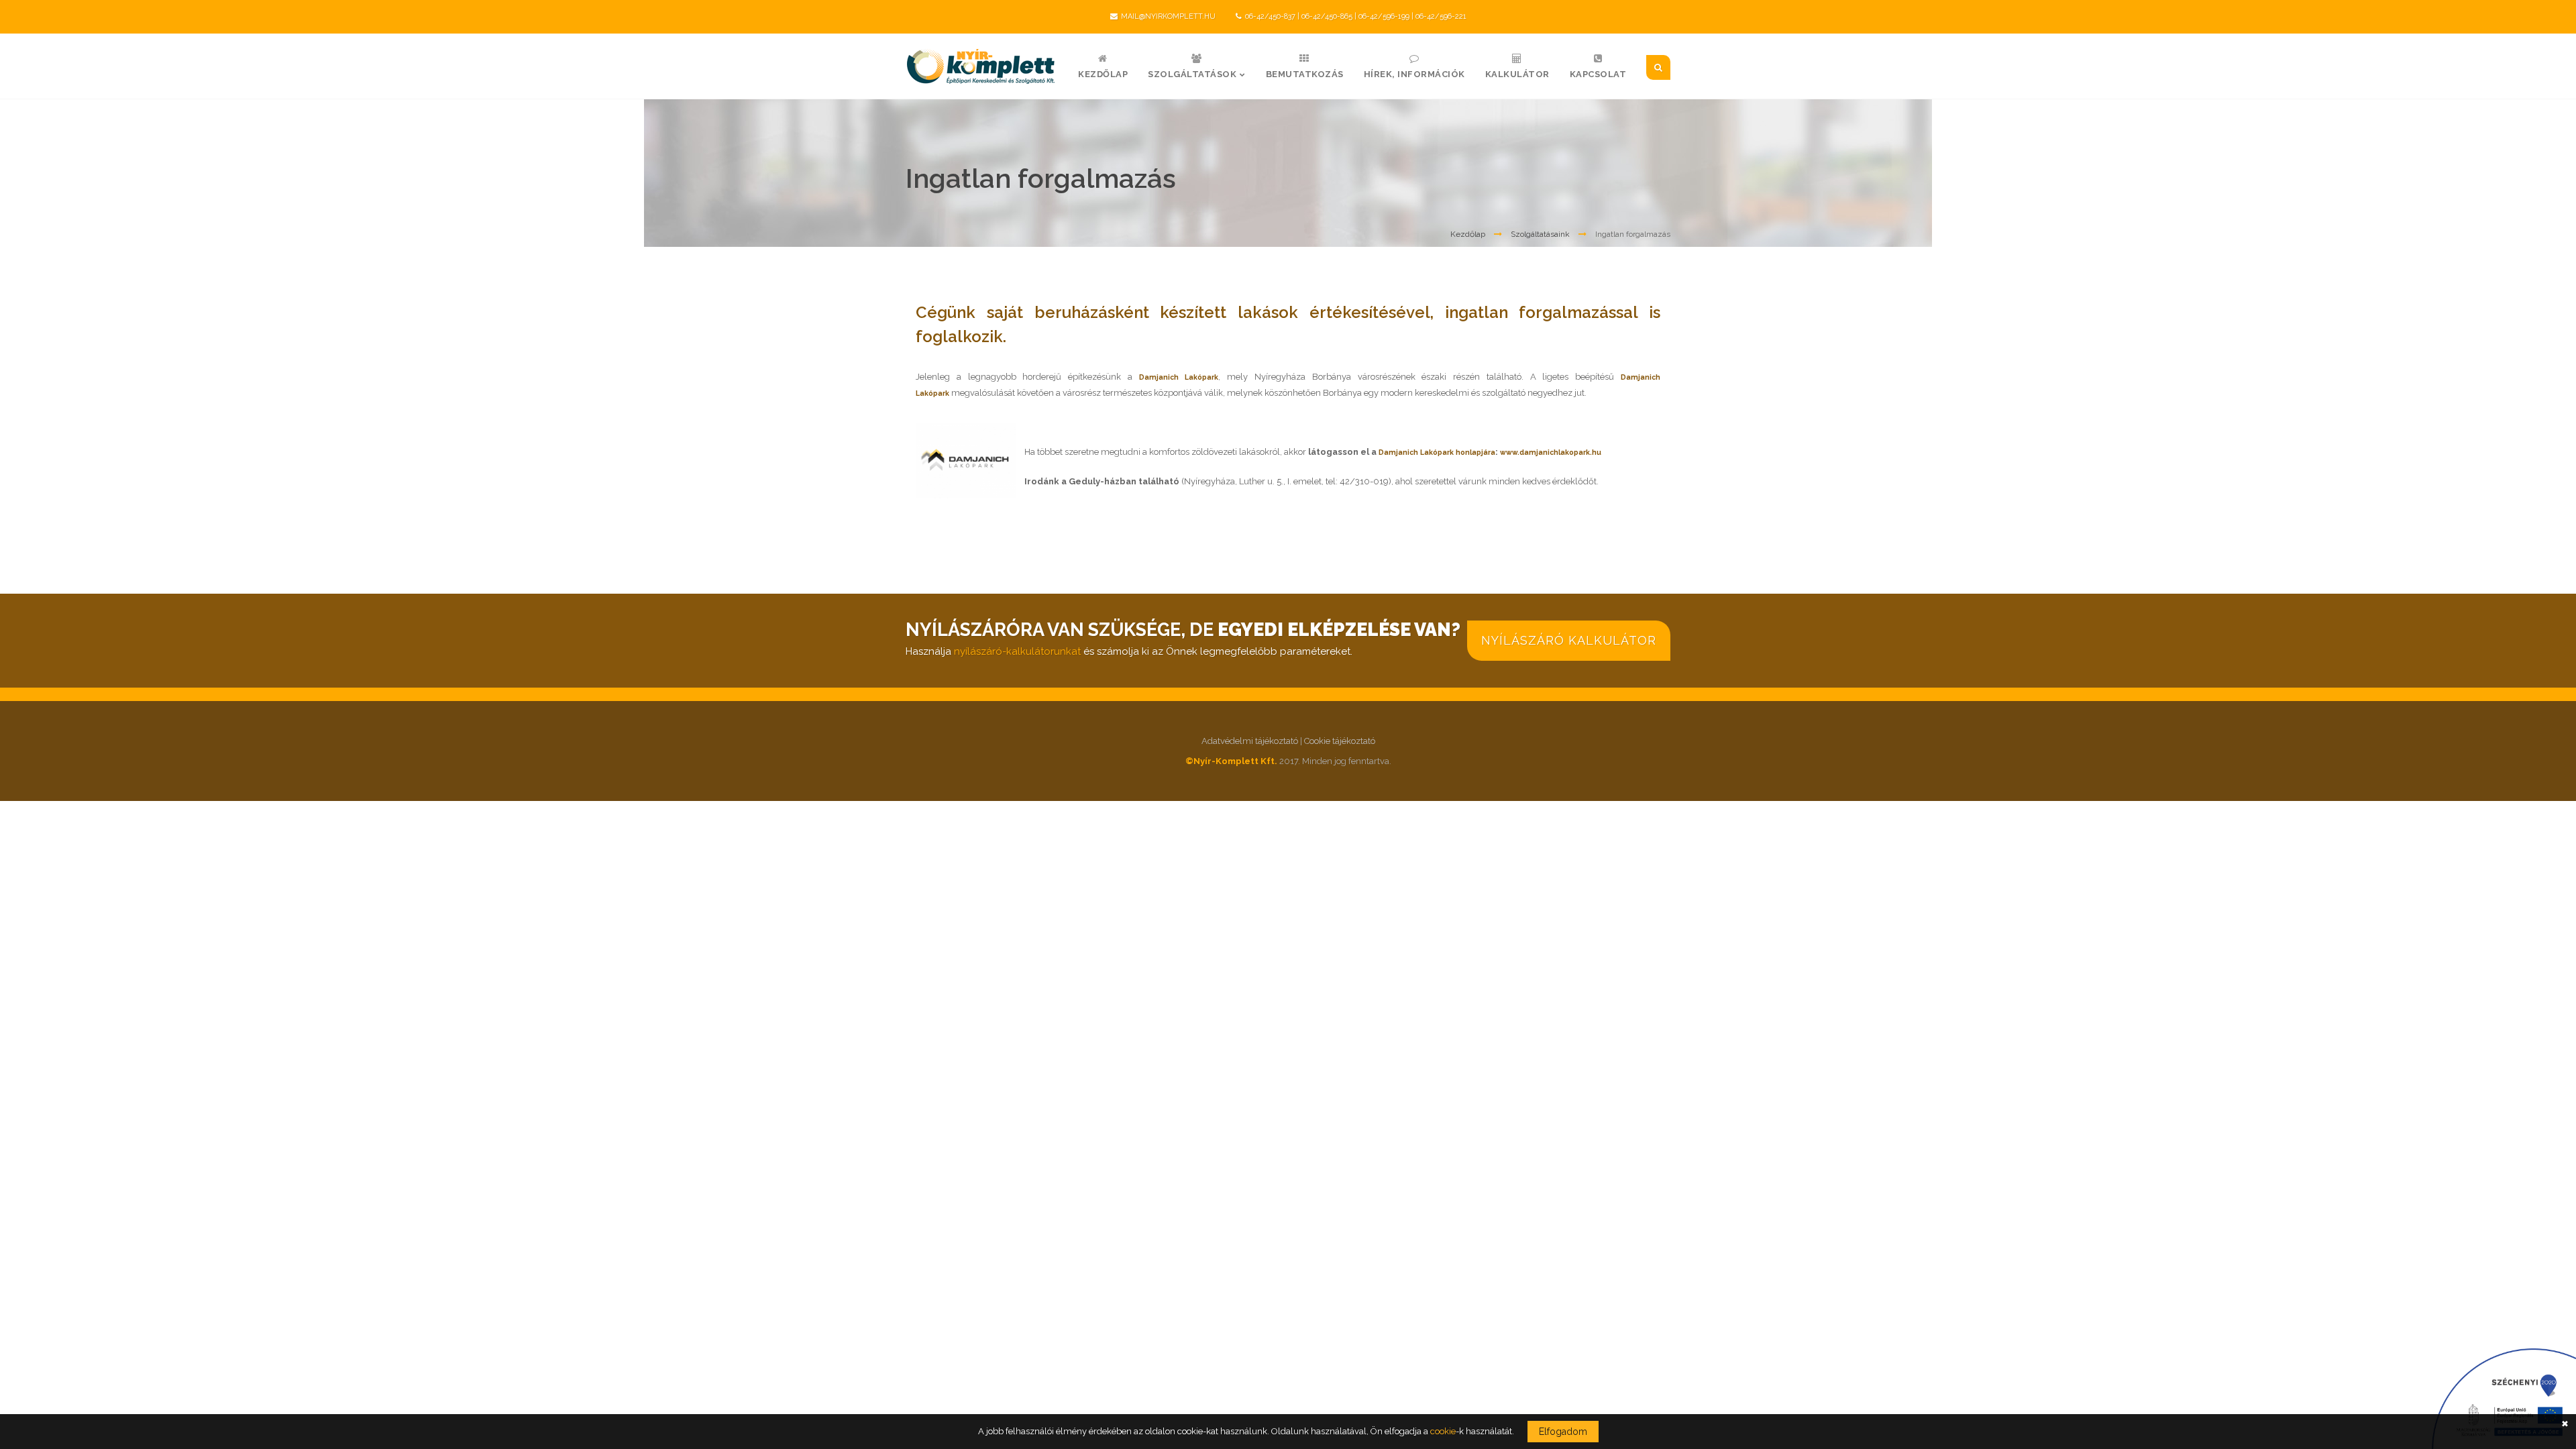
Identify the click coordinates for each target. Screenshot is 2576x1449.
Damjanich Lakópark (1179, 377)
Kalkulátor (1517, 74)
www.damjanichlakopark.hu (1551, 452)
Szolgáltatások (1192, 74)
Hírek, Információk (1414, 74)
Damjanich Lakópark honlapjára (1437, 452)
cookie (1443, 1431)
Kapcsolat (1598, 74)
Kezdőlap (1103, 74)
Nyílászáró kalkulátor (1569, 640)
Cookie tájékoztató (1340, 741)
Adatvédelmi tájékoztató (1250, 741)
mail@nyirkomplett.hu (1168, 16)
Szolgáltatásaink (1540, 234)
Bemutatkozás (1305, 74)
